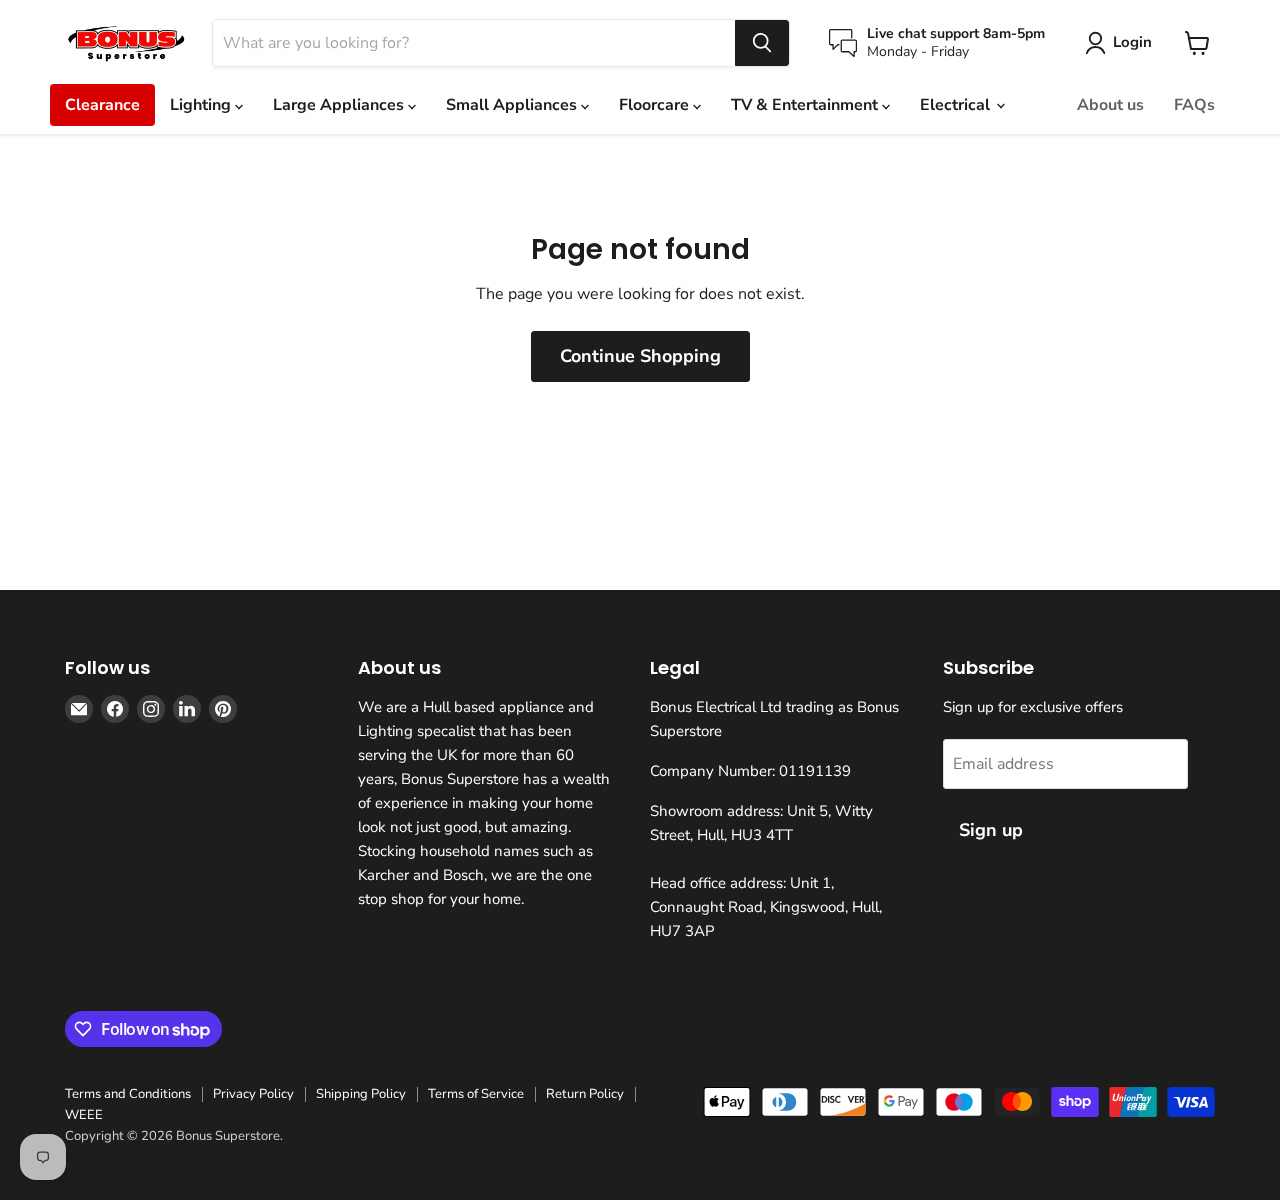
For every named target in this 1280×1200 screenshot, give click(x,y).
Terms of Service (476, 1094)
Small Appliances (513, 105)
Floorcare (656, 105)
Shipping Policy (361, 1094)
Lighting (202, 105)
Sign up (991, 830)
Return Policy (585, 1094)
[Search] (762, 43)
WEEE (84, 1115)
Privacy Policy (253, 1094)
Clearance (102, 105)
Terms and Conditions (128, 1094)
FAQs (1194, 105)
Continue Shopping (640, 356)
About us (1110, 105)
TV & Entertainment (806, 105)
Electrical (957, 105)
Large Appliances (340, 105)
